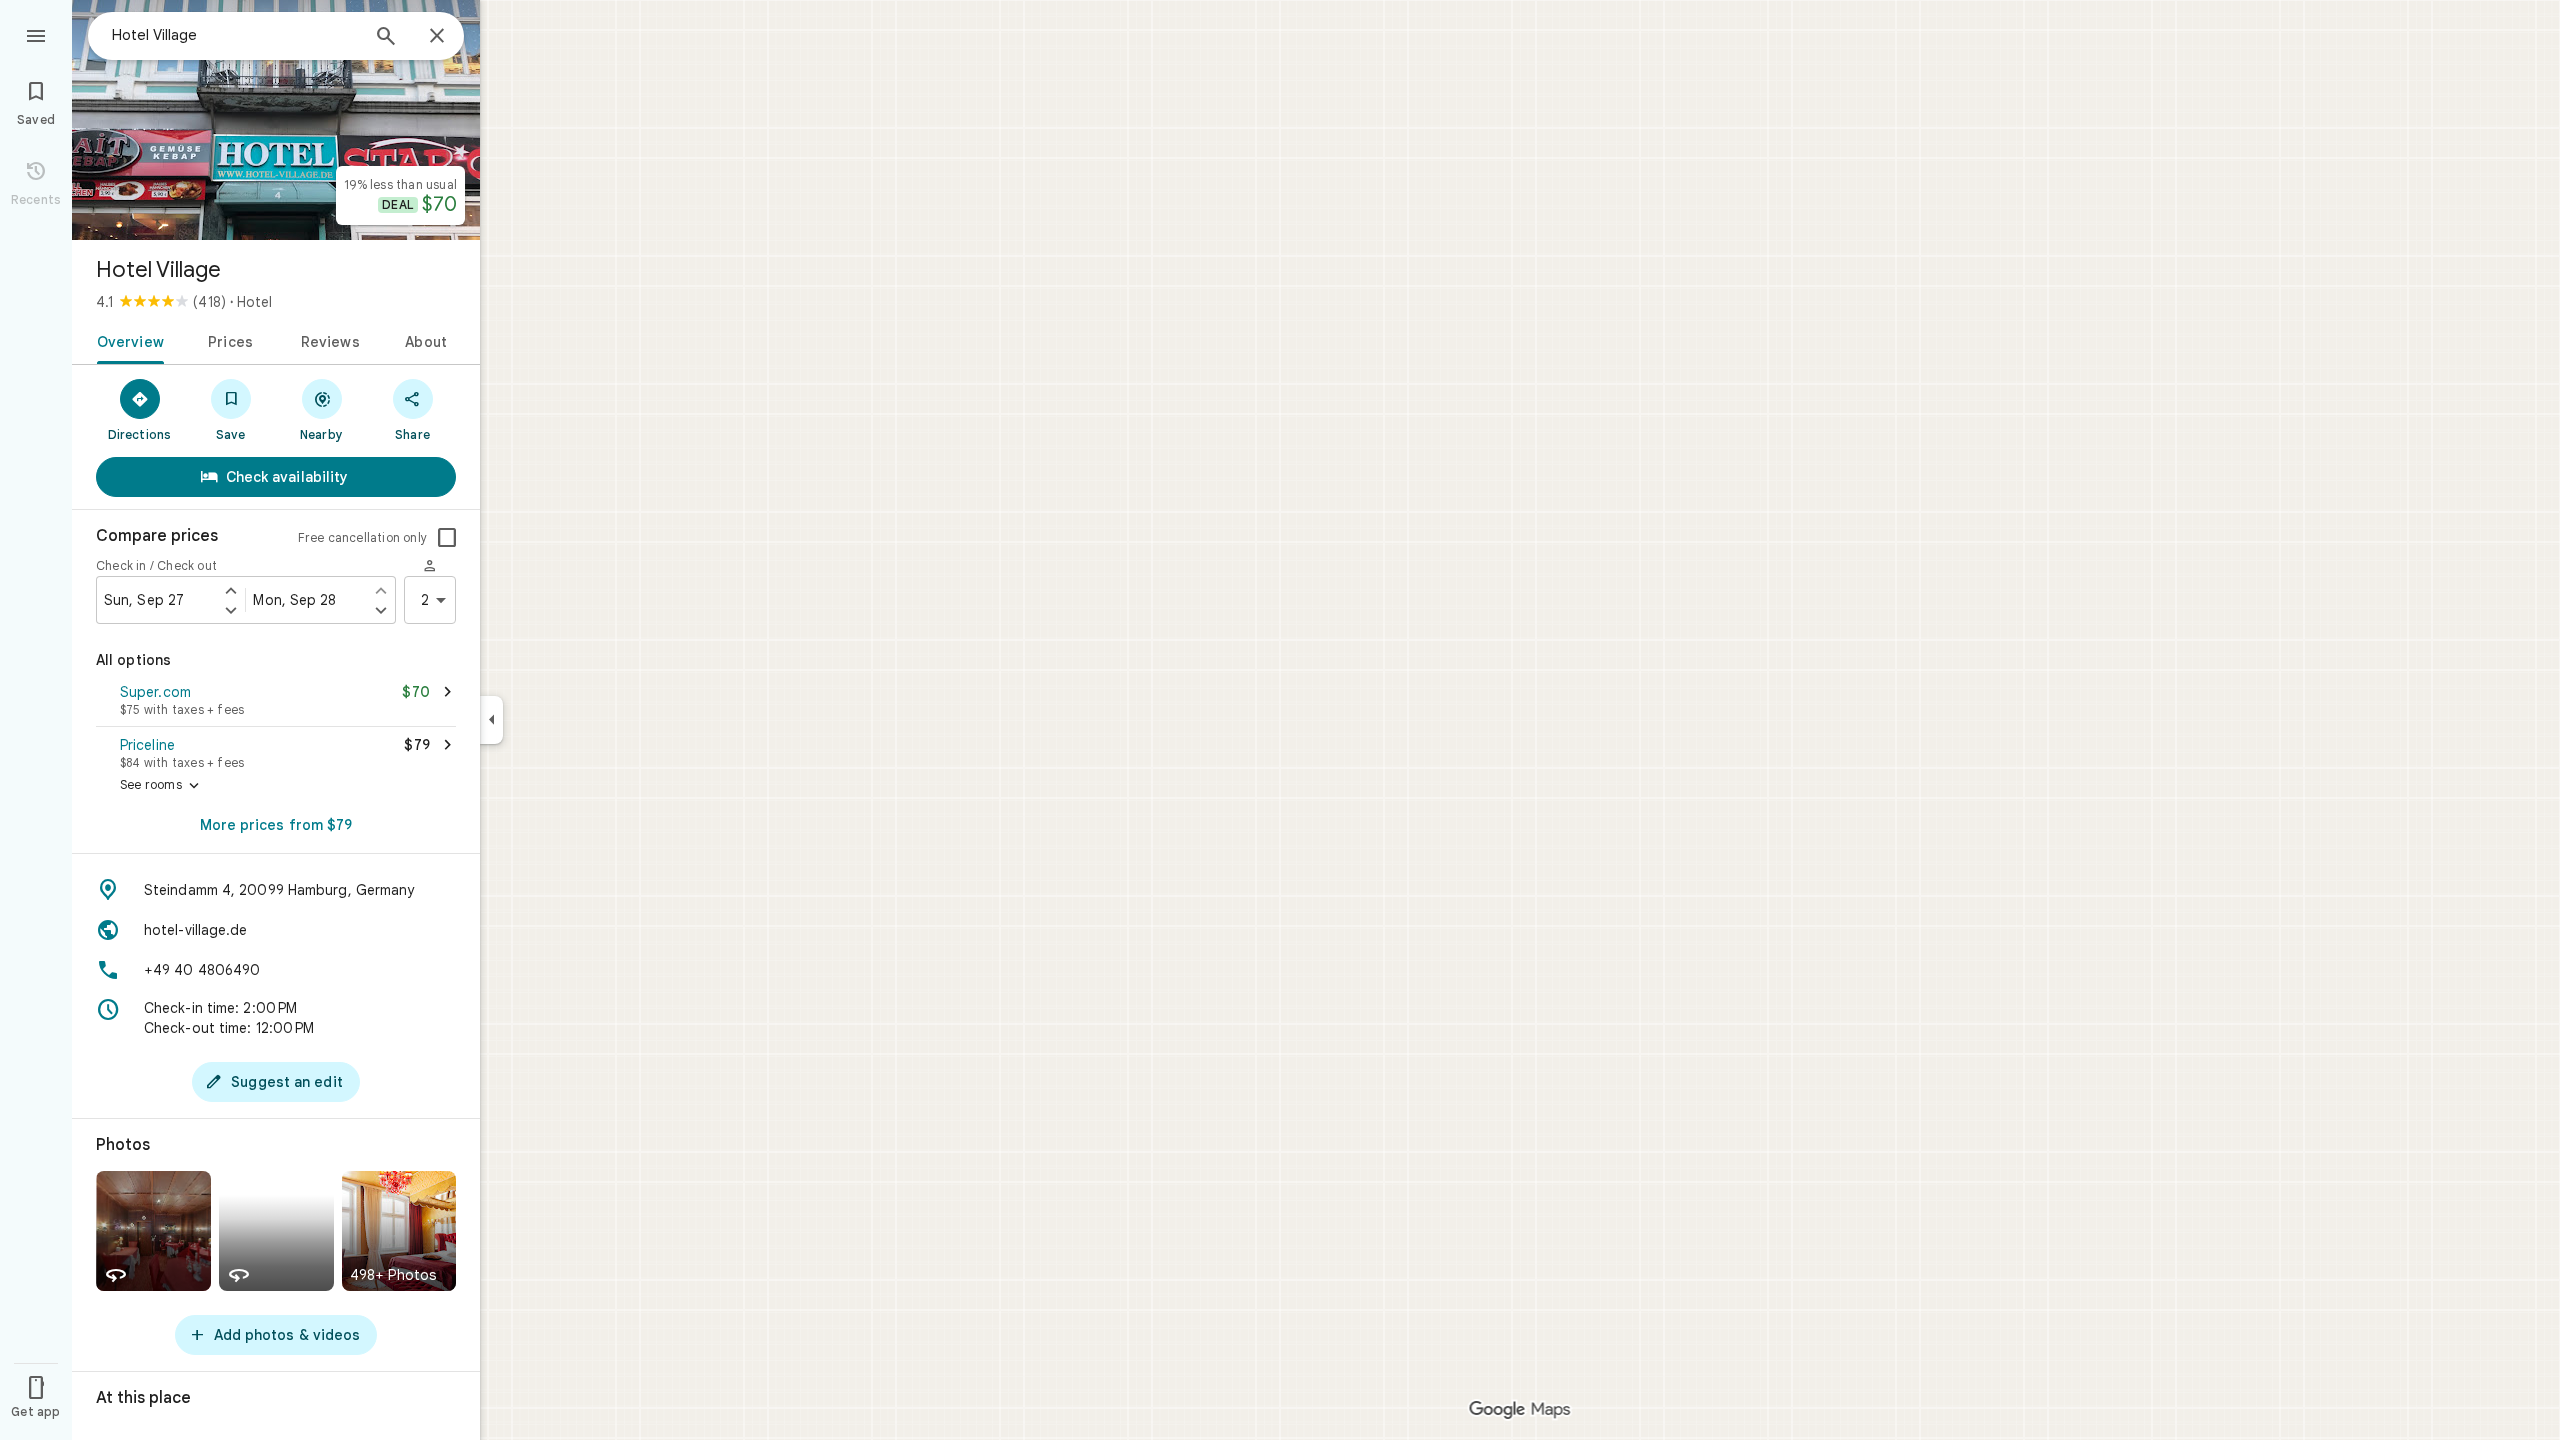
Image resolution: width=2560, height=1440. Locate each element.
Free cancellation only (362, 537)
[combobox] (235, 35)
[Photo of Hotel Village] (276, 120)
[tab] (126, 340)
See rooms (161, 786)
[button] (276, 702)
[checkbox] (447, 538)
